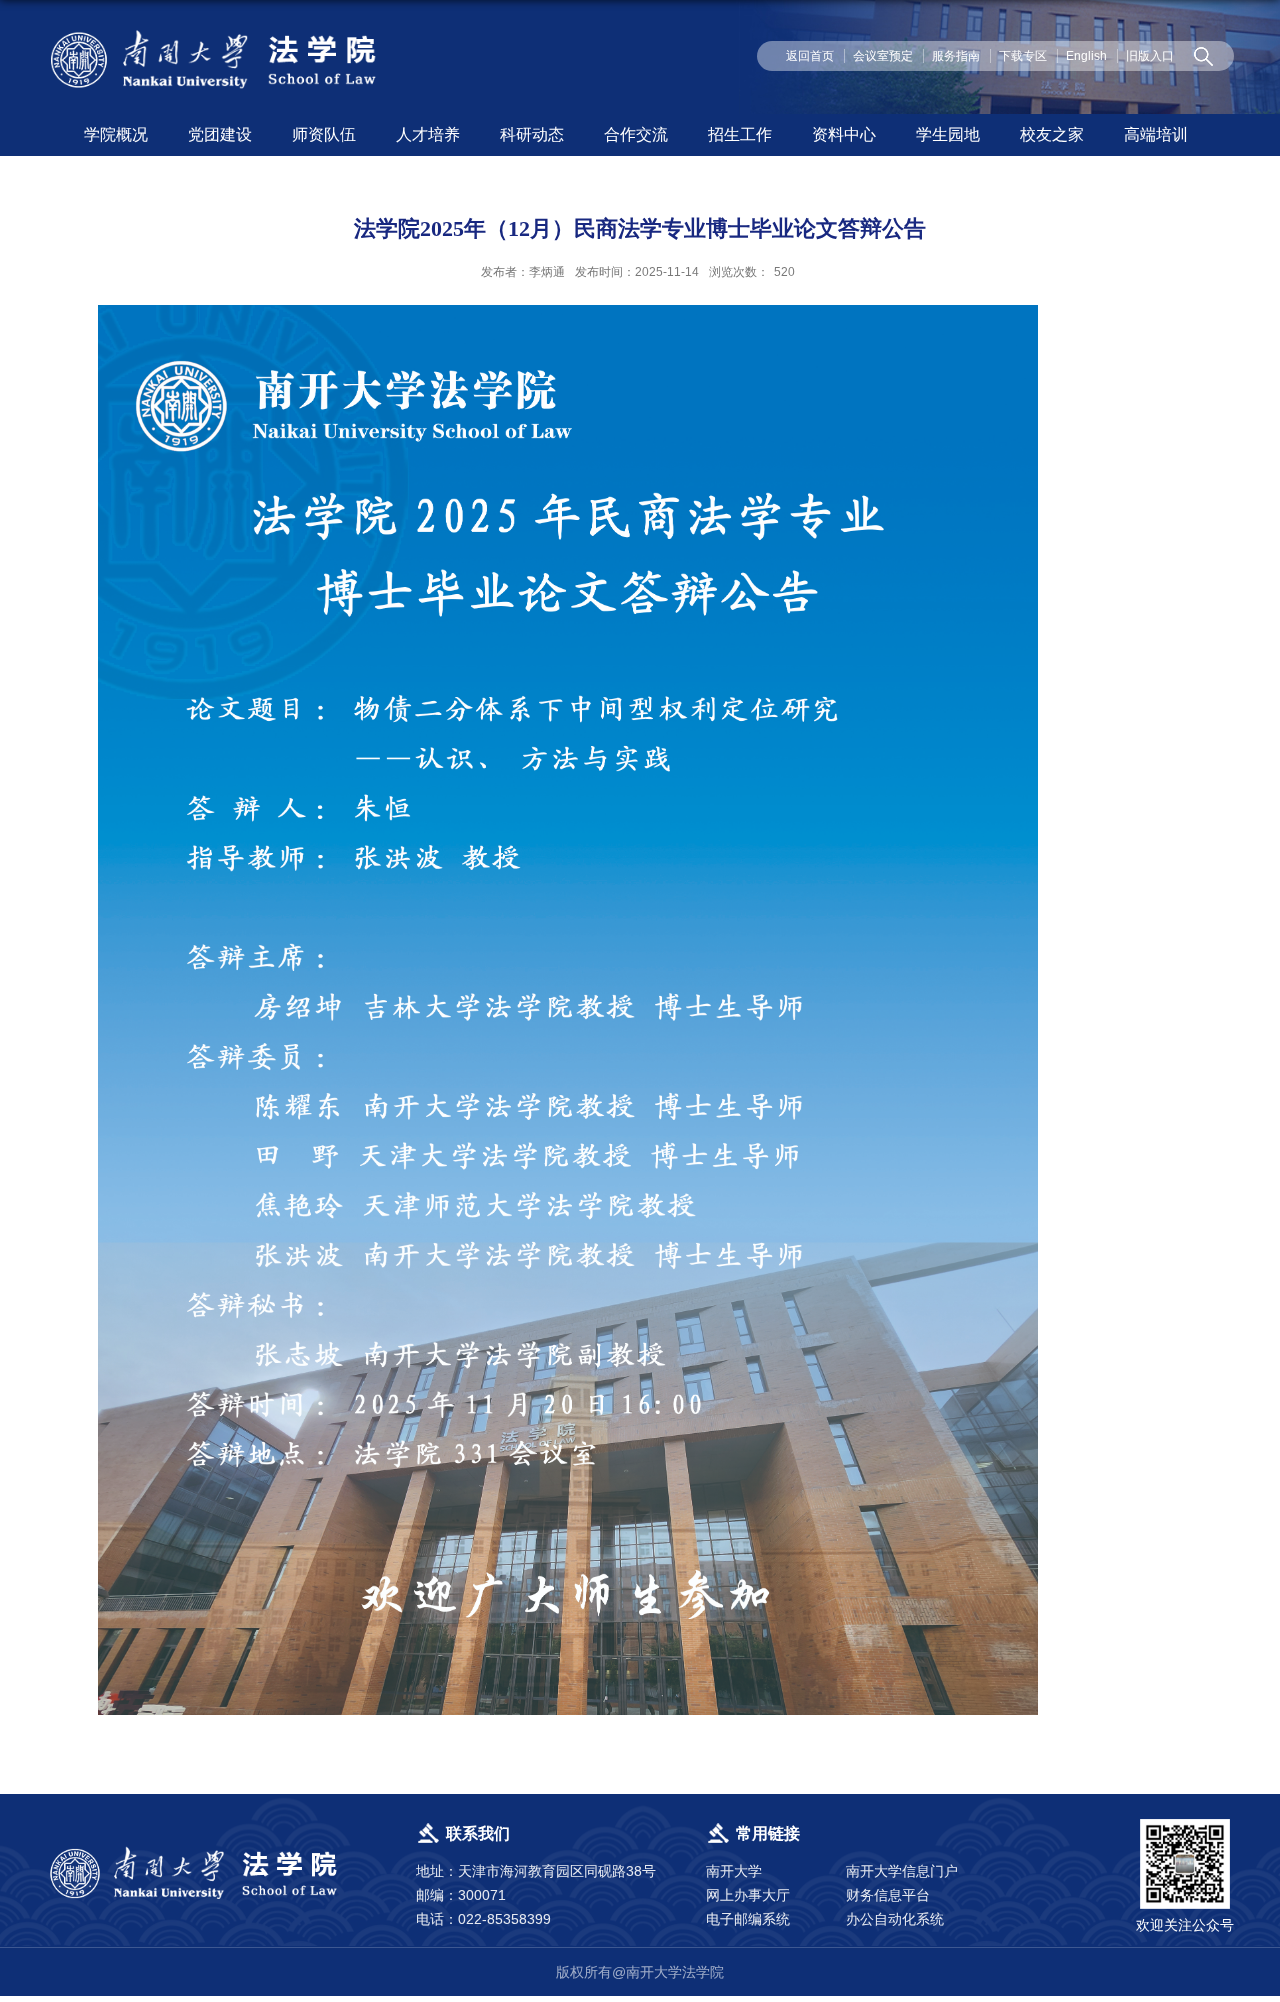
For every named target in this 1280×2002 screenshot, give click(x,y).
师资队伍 (324, 134)
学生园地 (948, 134)
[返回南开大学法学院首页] (216, 33)
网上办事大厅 (748, 1895)
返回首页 (810, 56)
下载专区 (1023, 56)
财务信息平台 (888, 1895)
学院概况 (116, 134)
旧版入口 (1150, 56)
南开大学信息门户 (902, 1871)
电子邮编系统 (748, 1919)
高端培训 (1156, 134)
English (1086, 56)
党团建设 (220, 134)
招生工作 (740, 134)
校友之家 (1052, 134)
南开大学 (734, 1871)
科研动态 (532, 134)
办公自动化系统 (895, 1919)
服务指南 (956, 56)
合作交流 (636, 134)
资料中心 (844, 134)
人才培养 (428, 134)
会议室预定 (883, 56)
